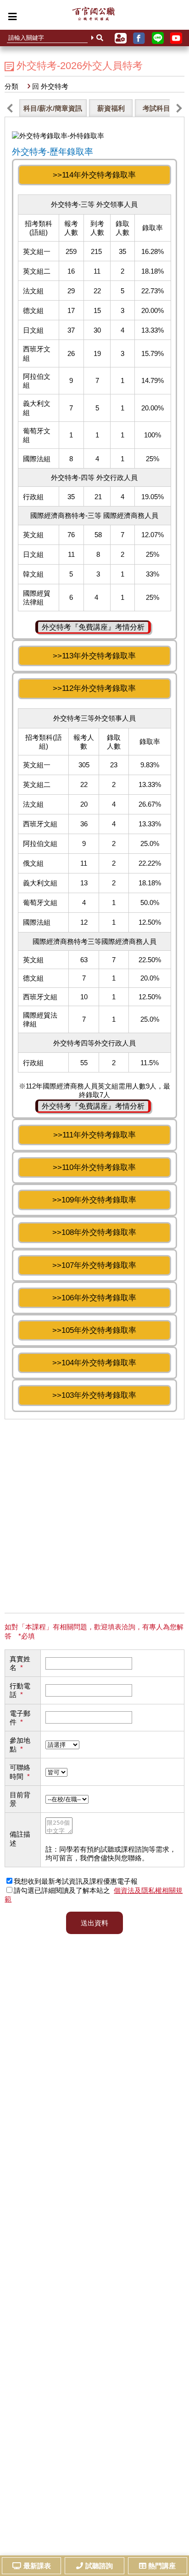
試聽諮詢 (99, 2566)
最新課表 (37, 2566)
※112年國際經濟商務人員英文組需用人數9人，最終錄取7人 (94, 897)
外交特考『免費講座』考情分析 (93, 627)
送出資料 (94, 1923)
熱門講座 (162, 2566)
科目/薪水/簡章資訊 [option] (53, 108)
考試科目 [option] (156, 108)
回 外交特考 (50, 86)
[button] (10, 108)
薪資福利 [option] (111, 108)
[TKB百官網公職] (93, 16)
